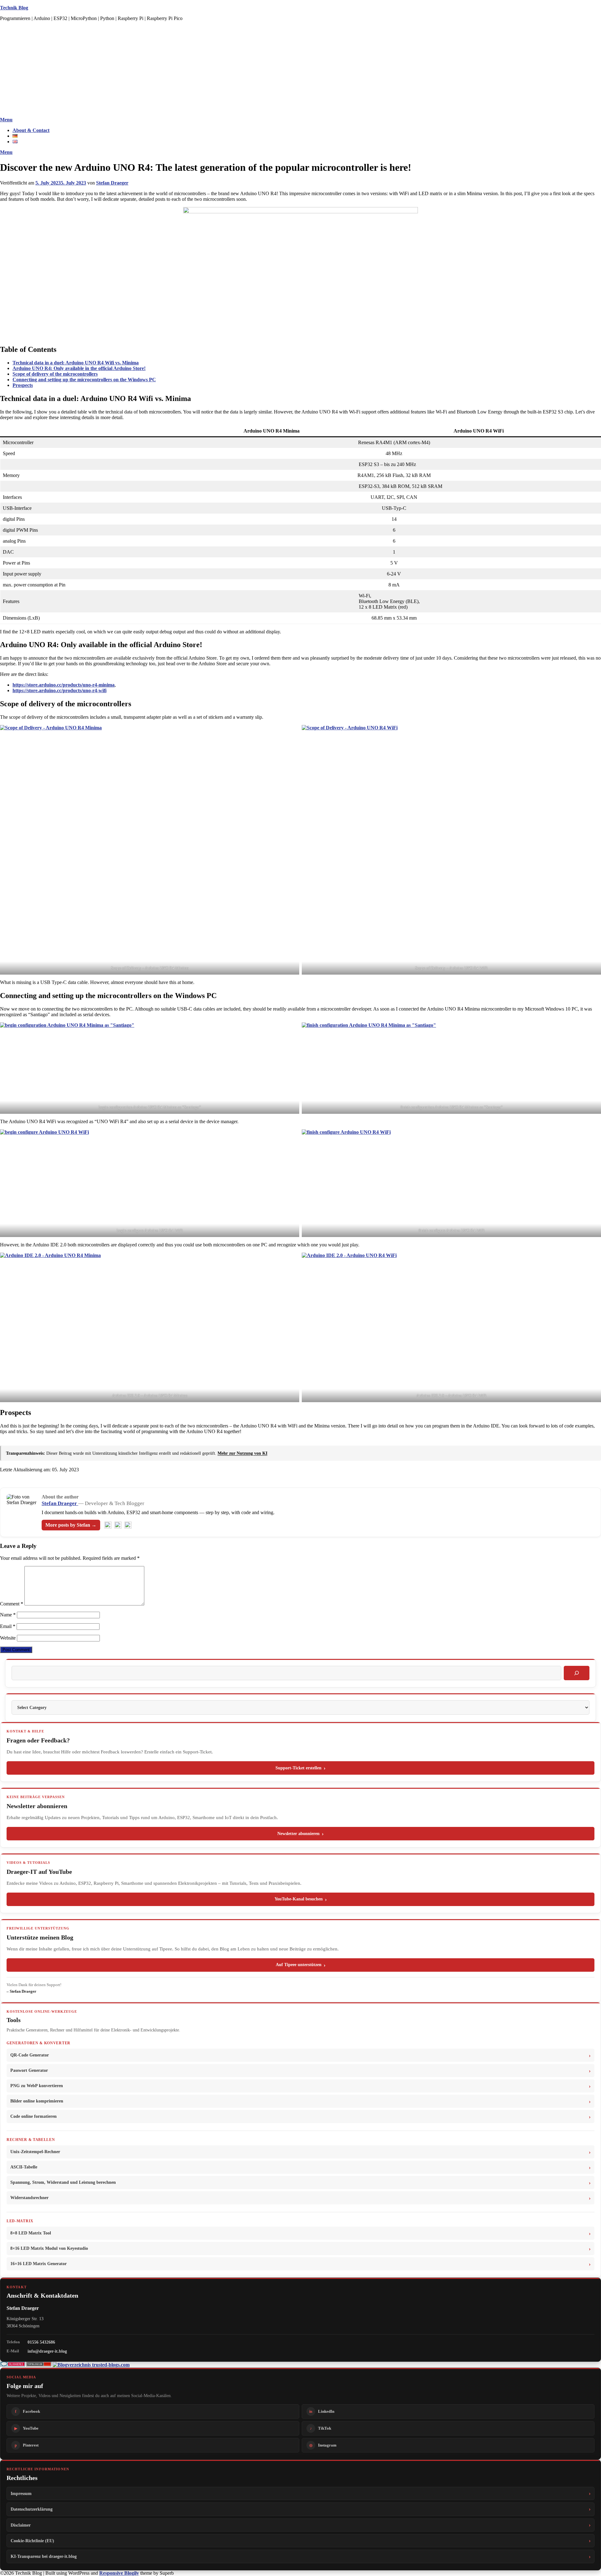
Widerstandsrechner (29, 2198)
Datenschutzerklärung (32, 2509)
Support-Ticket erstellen (298, 1768)
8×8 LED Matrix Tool (31, 2233)
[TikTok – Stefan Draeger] (128, 1525)
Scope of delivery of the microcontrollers (55, 374)
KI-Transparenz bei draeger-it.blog (44, 2556)
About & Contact (31, 130)
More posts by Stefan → (71, 1525)
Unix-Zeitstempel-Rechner (35, 2152)
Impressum (21, 2493)
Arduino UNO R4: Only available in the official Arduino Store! (79, 368)
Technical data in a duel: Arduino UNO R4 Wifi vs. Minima (76, 363)
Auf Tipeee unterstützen (299, 1965)
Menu (6, 120)
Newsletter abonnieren (298, 1834)
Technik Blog (14, 8)
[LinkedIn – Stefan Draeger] (118, 1525)
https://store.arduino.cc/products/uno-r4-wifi (59, 690)
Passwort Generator (29, 2070)
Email (8, 1626)
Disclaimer (21, 2525)
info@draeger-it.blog (47, 2351)
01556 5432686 (41, 2342)
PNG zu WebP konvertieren (37, 2086)
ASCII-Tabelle (24, 2167)
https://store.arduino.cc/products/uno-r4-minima (64, 685)
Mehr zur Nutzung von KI (242, 1453)
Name (8, 1615)
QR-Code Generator (30, 2055)
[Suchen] (577, 1673)
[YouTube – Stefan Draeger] (108, 1525)
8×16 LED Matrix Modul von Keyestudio (49, 2248)
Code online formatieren (33, 2116)
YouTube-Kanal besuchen (299, 1899)
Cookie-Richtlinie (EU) (32, 2541)
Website (8, 1638)
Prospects (23, 385)
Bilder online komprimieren (37, 2101)
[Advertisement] (300, 70)
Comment (12, 1604)
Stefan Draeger (112, 183)
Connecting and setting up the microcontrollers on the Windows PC (84, 380)
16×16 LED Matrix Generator (39, 2264)
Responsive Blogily (119, 2573)
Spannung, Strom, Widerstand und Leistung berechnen (63, 2182)
